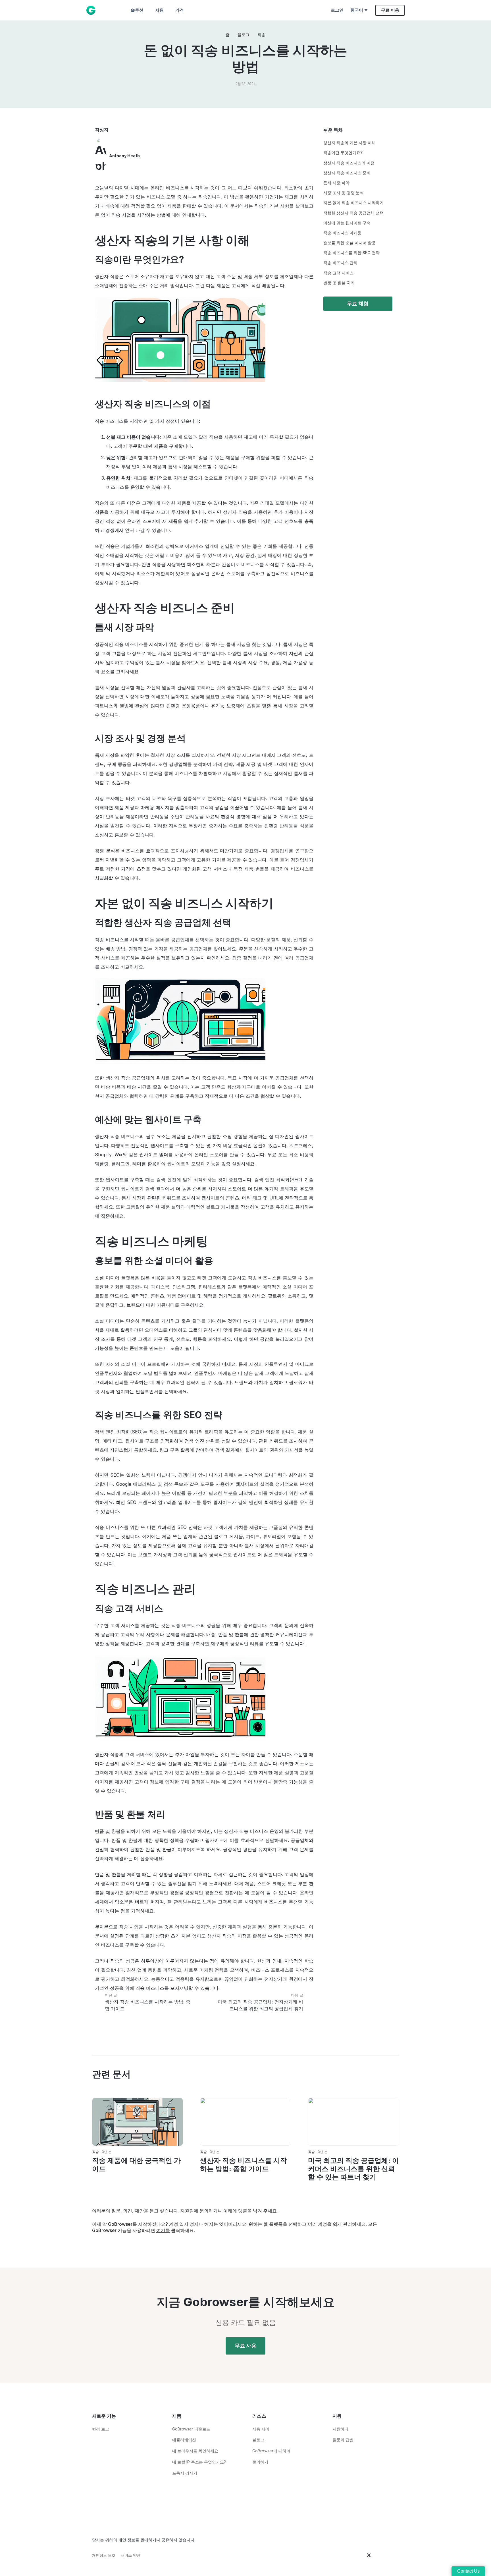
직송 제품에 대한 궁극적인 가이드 (136, 2165)
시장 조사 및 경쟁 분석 (344, 193)
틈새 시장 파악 (336, 183)
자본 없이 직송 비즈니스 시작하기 (353, 203)
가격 (180, 10)
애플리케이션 (184, 2440)
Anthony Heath (124, 156)
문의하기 (260, 2462)
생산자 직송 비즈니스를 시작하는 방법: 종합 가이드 (244, 2165)
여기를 (163, 2230)
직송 (95, 2152)
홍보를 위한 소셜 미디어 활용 (349, 243)
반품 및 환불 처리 (339, 283)
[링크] (91, 10)
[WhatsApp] (335, 2450)
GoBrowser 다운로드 (191, 2429)
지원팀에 (189, 2211)
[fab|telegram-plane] (341, 2556)
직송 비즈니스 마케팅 (342, 233)
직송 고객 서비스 (338, 273)
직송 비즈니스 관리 (340, 263)
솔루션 (137, 10)
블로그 (258, 2440)
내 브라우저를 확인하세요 (195, 2451)
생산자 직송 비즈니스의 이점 (349, 163)
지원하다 (340, 2429)
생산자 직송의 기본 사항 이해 (349, 143)
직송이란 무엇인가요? (343, 153)
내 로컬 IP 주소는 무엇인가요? (199, 2462)
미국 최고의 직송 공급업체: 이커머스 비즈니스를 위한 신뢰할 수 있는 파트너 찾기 (353, 2169)
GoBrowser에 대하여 (271, 2451)
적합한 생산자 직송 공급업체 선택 (353, 213)
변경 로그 (101, 2429)
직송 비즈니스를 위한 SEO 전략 (351, 253)
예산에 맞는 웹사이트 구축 (347, 223)
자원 (159, 10)
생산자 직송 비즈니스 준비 (347, 173)
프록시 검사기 (185, 2473)
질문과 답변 (343, 2440)
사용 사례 (261, 2429)
